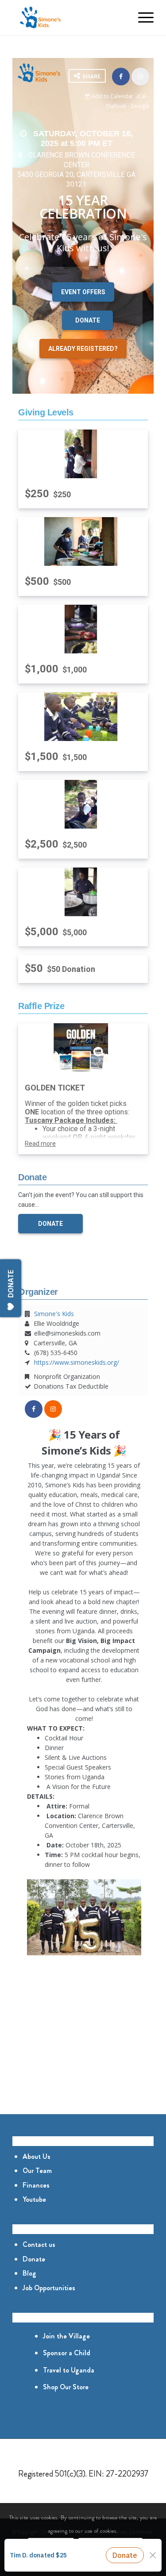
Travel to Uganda (69, 2370)
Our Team (37, 2171)
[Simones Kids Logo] (69, 18)
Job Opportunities (49, 2288)
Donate (34, 2259)
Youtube (34, 2199)
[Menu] (141, 18)
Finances (36, 2185)
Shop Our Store (66, 2387)
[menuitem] (121, 18)
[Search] (121, 18)
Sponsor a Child (67, 2353)
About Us (37, 2156)
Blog (29, 2273)
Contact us (39, 2244)
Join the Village (66, 2336)
